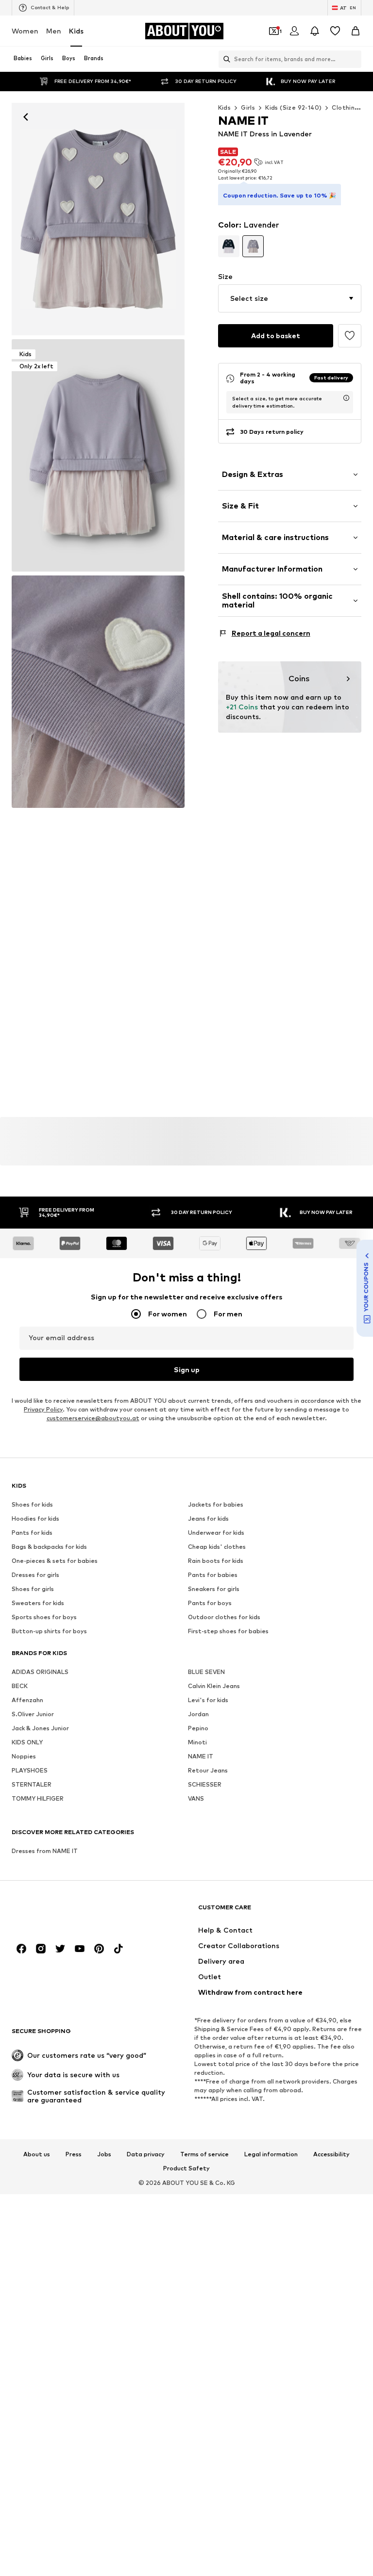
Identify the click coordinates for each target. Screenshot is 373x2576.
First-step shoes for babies (228, 1632)
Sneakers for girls (214, 1589)
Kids (76, 31)
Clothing (345, 107)
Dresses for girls (35, 1575)
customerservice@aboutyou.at (93, 1419)
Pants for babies (213, 1575)
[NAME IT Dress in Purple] (98, 692)
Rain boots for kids (216, 1561)
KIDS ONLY (27, 1743)
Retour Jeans (208, 1771)
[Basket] (356, 31)
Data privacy (146, 2154)
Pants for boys (210, 1603)
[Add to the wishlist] (350, 336)
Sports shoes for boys (44, 1617)
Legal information (271, 2154)
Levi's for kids (208, 1700)
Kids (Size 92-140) (293, 107)
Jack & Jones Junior (40, 1729)
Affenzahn (27, 1700)
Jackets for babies (216, 1505)
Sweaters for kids (38, 1603)
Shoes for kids (32, 1505)
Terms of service (204, 2154)
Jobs (104, 2154)
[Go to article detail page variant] (229, 246)
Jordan (198, 1715)
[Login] (294, 31)
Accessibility (331, 2154)
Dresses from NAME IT (45, 1851)
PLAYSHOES (30, 1771)
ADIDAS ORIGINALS (40, 1672)
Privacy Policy (43, 1410)
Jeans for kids (208, 1519)
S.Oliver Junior (33, 1715)
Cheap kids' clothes (217, 1547)
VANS (196, 1799)
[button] (290, 298)
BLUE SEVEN (206, 1672)
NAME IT (201, 1757)
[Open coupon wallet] (274, 31)
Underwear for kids (216, 1533)
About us (37, 2154)
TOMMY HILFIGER (38, 1799)
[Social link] (21, 1949)
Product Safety (186, 2169)
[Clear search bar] (354, 59)
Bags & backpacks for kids (49, 1547)
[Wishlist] (335, 31)
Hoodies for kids (35, 1519)
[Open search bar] (224, 59)
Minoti (197, 1743)
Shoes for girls (33, 1589)
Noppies (24, 1757)
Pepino (198, 1729)
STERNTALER (32, 1785)
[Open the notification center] (315, 31)
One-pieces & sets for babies (55, 1561)
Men (54, 31)
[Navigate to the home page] (65, 1912)
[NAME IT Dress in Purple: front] (98, 219)
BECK (20, 1686)
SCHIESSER (205, 1785)
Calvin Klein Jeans (214, 1686)
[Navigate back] (26, 117)
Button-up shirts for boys (49, 1632)
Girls (248, 107)
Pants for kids (32, 1533)
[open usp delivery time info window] (346, 398)
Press (74, 2154)
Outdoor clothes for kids (224, 1617)
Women (25, 31)
